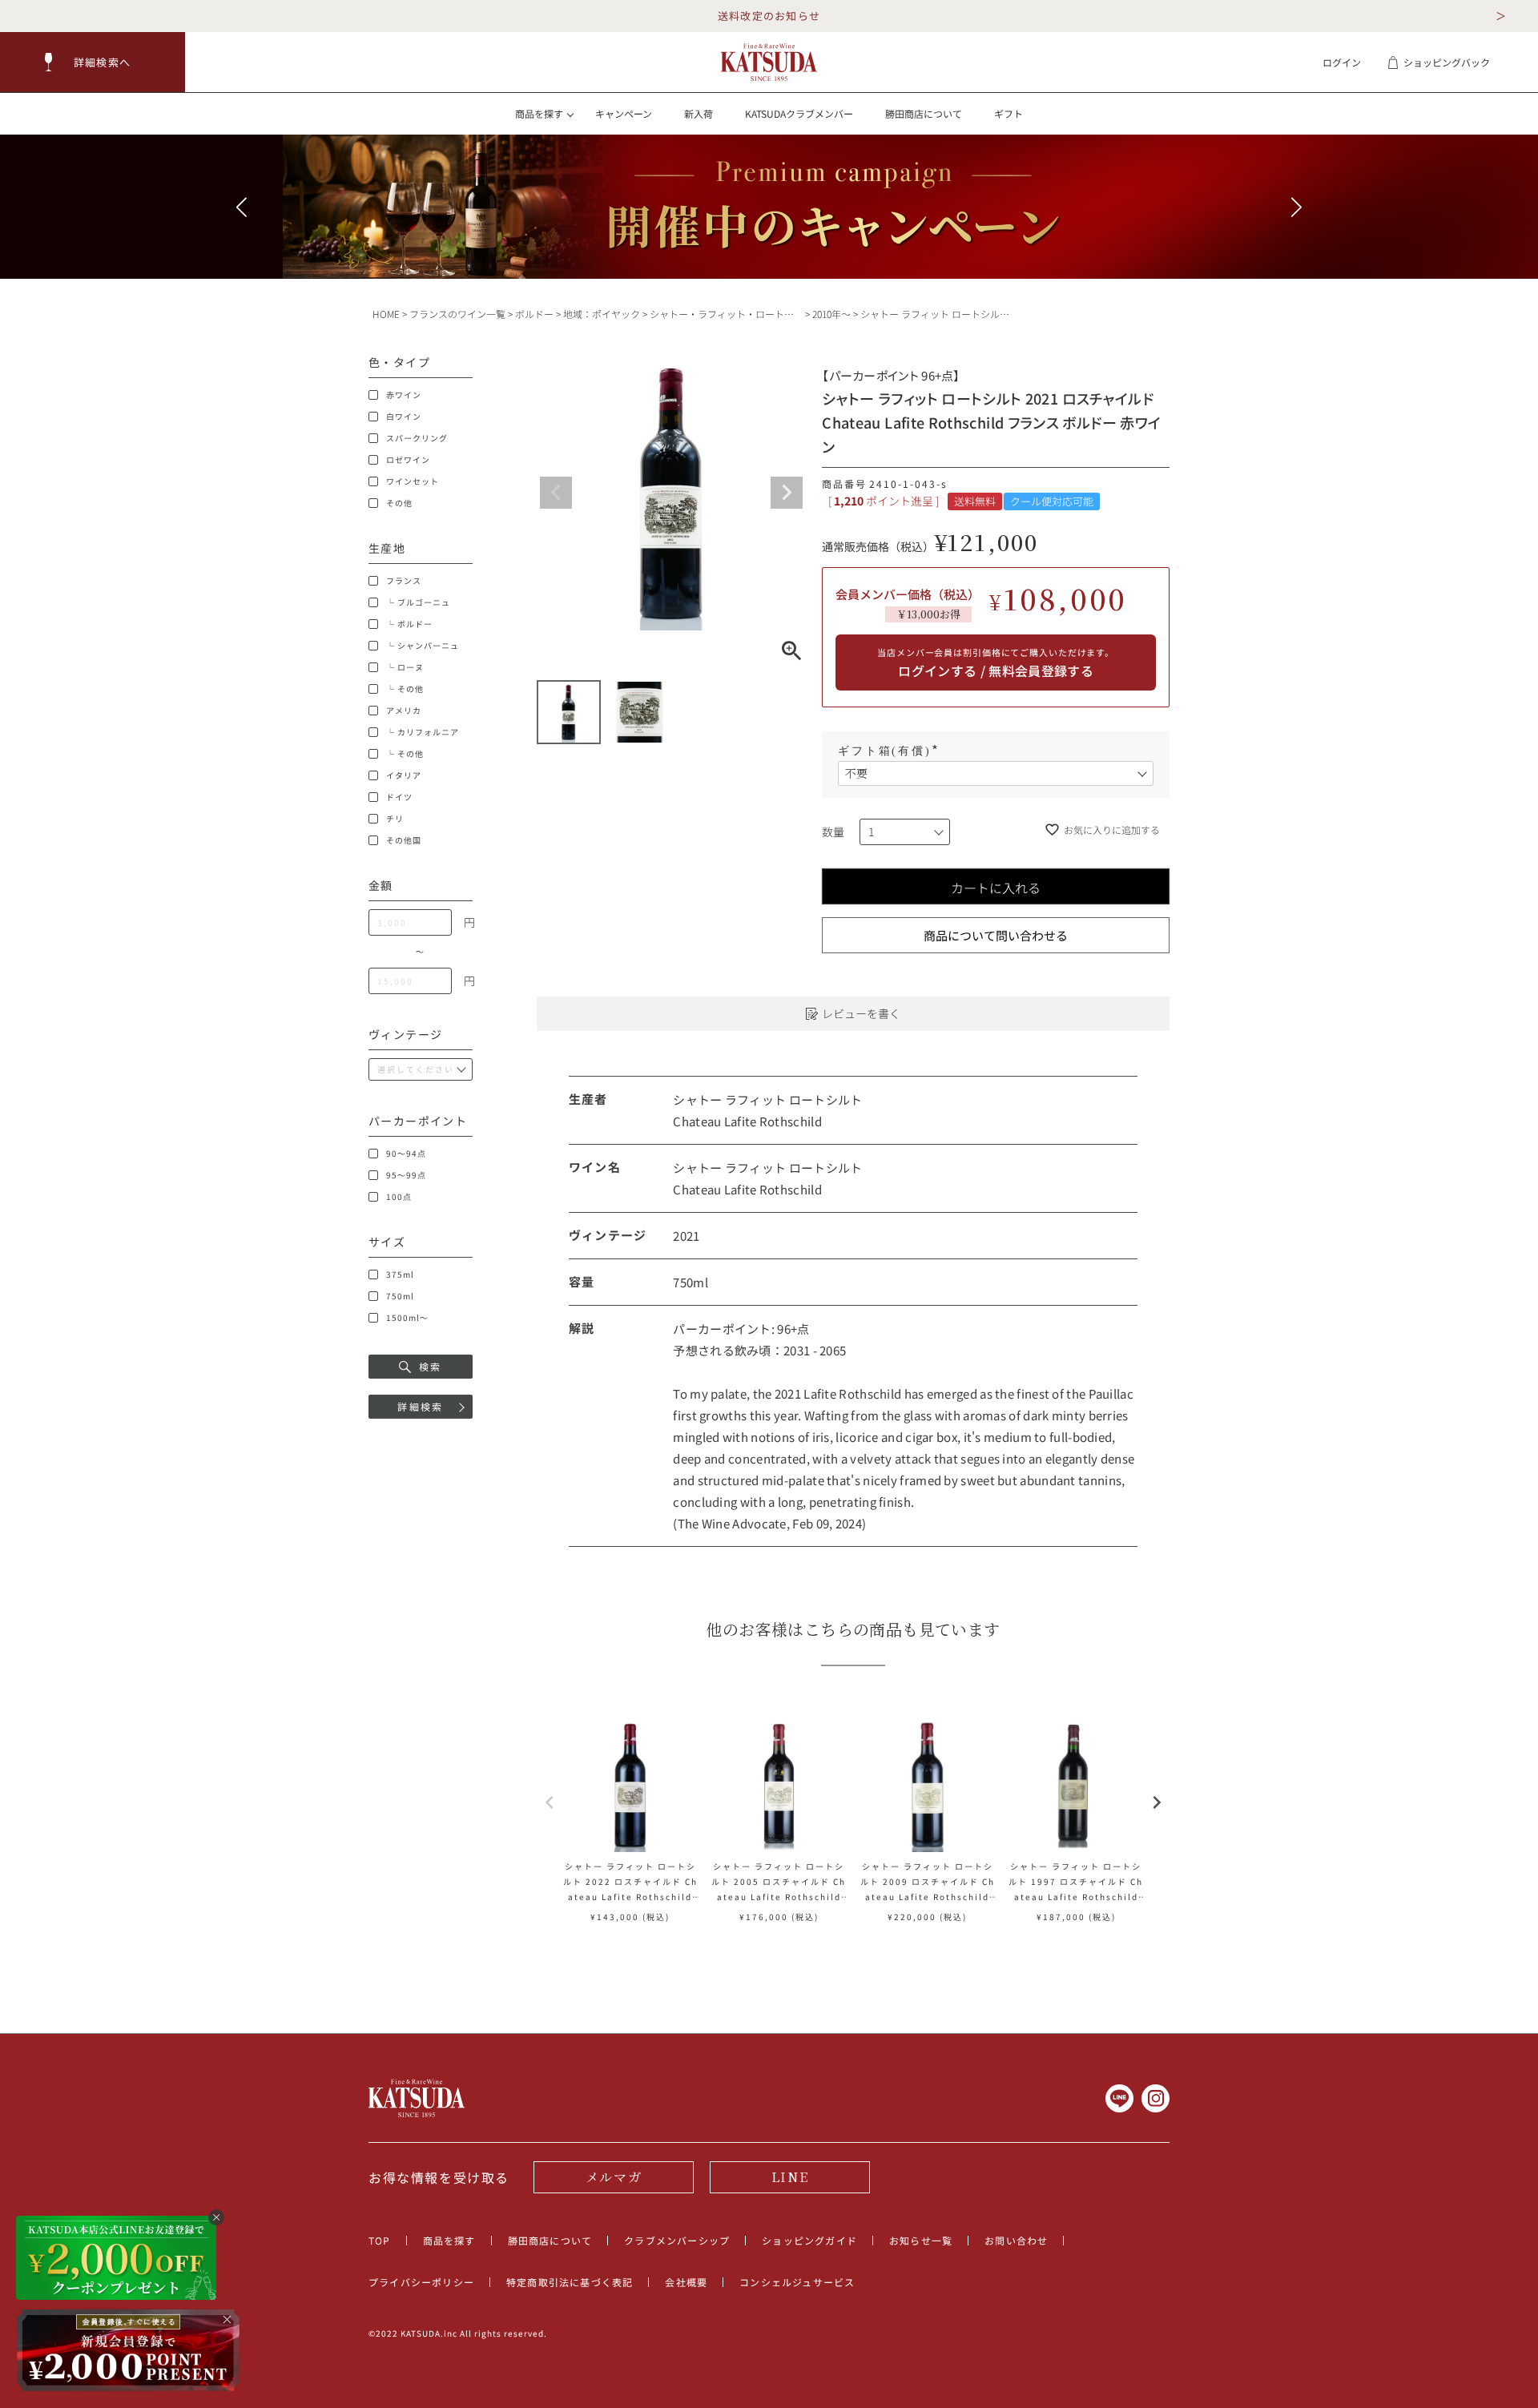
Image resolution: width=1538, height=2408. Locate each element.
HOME (386, 314)
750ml (400, 1296)
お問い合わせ (1016, 2240)
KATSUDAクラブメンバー (799, 113)
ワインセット (413, 481)
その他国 (404, 840)
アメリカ (404, 711)
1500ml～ (407, 1318)
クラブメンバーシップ (677, 2240)
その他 (399, 503)
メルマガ (614, 2177)
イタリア (404, 775)
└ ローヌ (405, 667)
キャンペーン (624, 113)
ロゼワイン (408, 460)
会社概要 (686, 2282)
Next (787, 493)
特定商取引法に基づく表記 (570, 2282)
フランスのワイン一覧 (457, 314)
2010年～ (831, 314)
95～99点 (406, 1175)
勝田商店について (924, 113)
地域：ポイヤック (602, 314)
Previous (556, 493)
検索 (431, 1366)
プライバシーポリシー (421, 2282)
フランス (404, 581)
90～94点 (406, 1154)
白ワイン (404, 417)
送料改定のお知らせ (769, 16)
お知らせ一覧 (921, 2240)
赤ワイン (404, 395)
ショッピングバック (1447, 62)
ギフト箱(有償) (890, 751)
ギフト (1009, 113)
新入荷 (699, 113)
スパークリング (417, 438)
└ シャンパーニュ (423, 646)
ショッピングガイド (809, 2240)
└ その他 (405, 689)
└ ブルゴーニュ (418, 602)
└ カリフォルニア (423, 732)
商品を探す (449, 2240)
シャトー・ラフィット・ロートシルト (731, 314)
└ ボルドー (409, 624)
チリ (395, 819)
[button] (93, 62)
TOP (380, 2240)
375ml (400, 1274)
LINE (790, 2177)
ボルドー (534, 314)
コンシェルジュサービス (797, 2282)
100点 (399, 1197)
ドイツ (399, 797)
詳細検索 (421, 1406)
